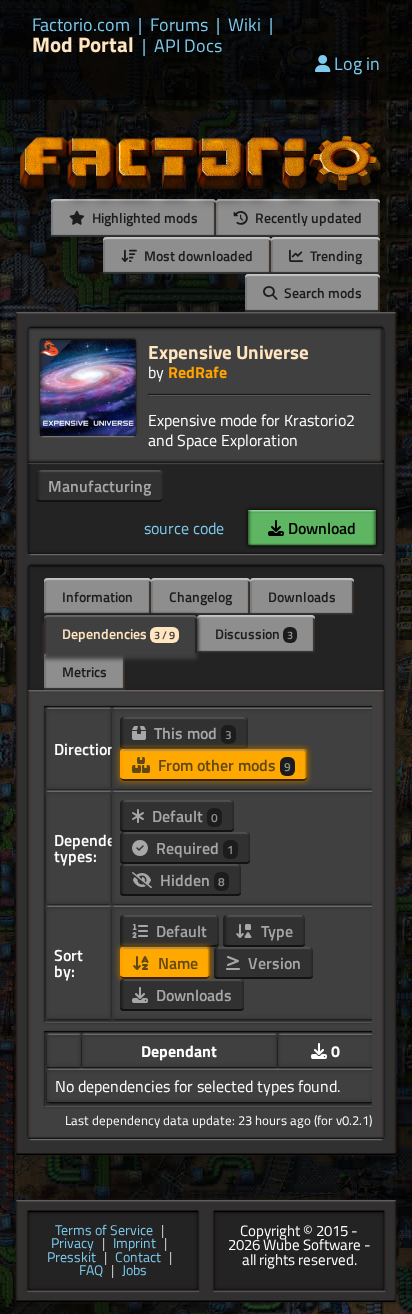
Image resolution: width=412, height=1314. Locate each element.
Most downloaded (197, 255)
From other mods (222, 765)
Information (97, 596)
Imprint (134, 1244)
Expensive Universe (228, 351)
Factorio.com (81, 25)
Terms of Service (104, 1231)
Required (193, 848)
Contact (138, 1258)
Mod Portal (83, 44)
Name (176, 963)
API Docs (188, 46)
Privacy (72, 1244)
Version (272, 963)
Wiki (244, 25)
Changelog (200, 596)
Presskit (71, 1258)
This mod (191, 733)
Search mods (321, 292)
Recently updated (307, 217)
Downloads (302, 596)
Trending (334, 255)
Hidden (190, 880)
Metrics (84, 671)
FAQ (91, 1271)
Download (320, 528)
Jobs (134, 1271)
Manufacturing (99, 486)
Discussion (254, 633)
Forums (179, 25)
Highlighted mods (143, 217)
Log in (357, 63)
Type (275, 931)
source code (184, 528)
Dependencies (118, 633)
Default (183, 816)
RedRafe (197, 372)
